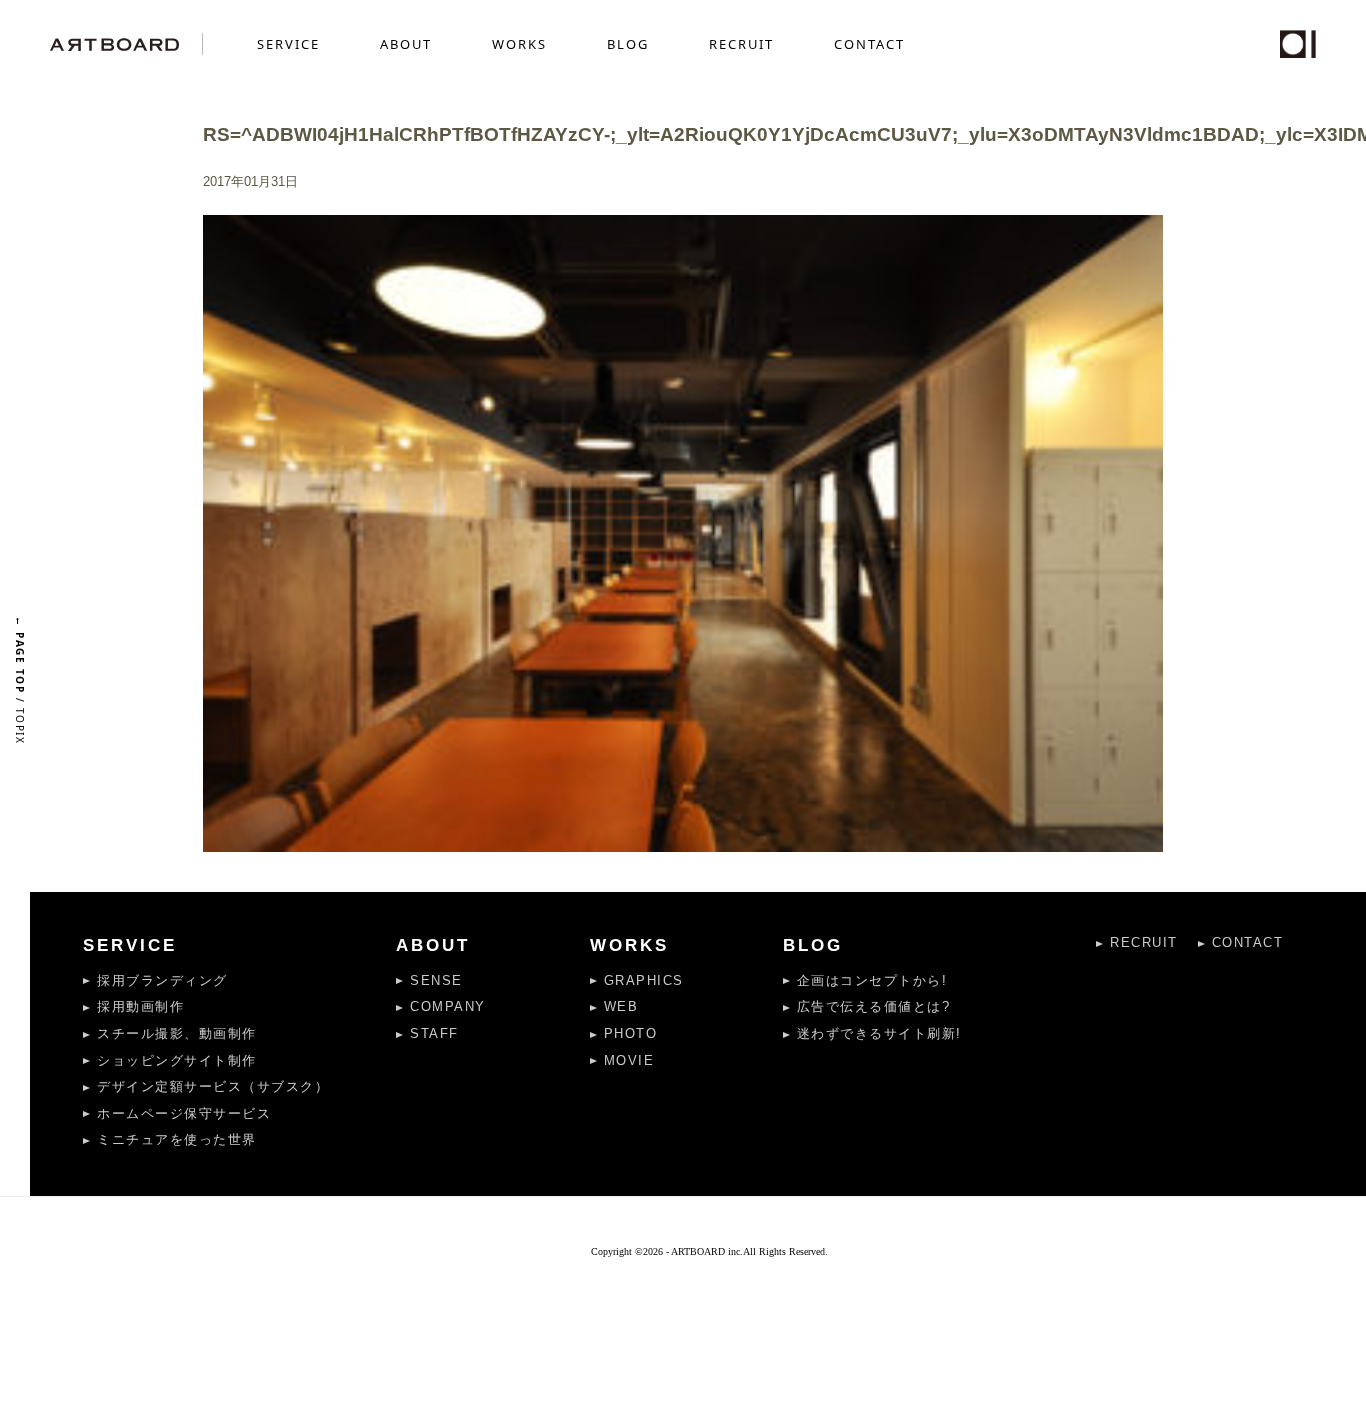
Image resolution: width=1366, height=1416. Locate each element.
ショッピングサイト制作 (177, 1060)
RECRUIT (741, 44)
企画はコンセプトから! (872, 980)
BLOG (628, 44)
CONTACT (869, 44)
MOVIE (629, 1060)
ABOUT (406, 44)
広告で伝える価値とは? (874, 1006)
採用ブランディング (162, 980)
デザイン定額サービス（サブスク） (213, 1086)
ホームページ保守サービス (184, 1113)
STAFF (434, 1033)
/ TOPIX (20, 680)
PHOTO (631, 1033)
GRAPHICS (644, 980)
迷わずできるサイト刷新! (879, 1033)
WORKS (519, 44)
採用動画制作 (140, 1006)
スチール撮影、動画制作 (177, 1033)
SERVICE (288, 44)
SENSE (436, 980)
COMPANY (448, 1006)
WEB (621, 1006)
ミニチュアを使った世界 (177, 1139)
